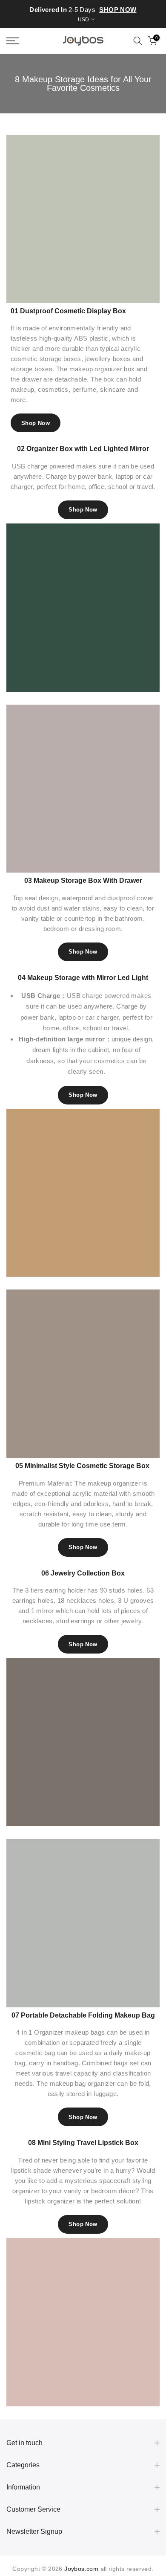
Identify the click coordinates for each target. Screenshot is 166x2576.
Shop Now (36, 423)
